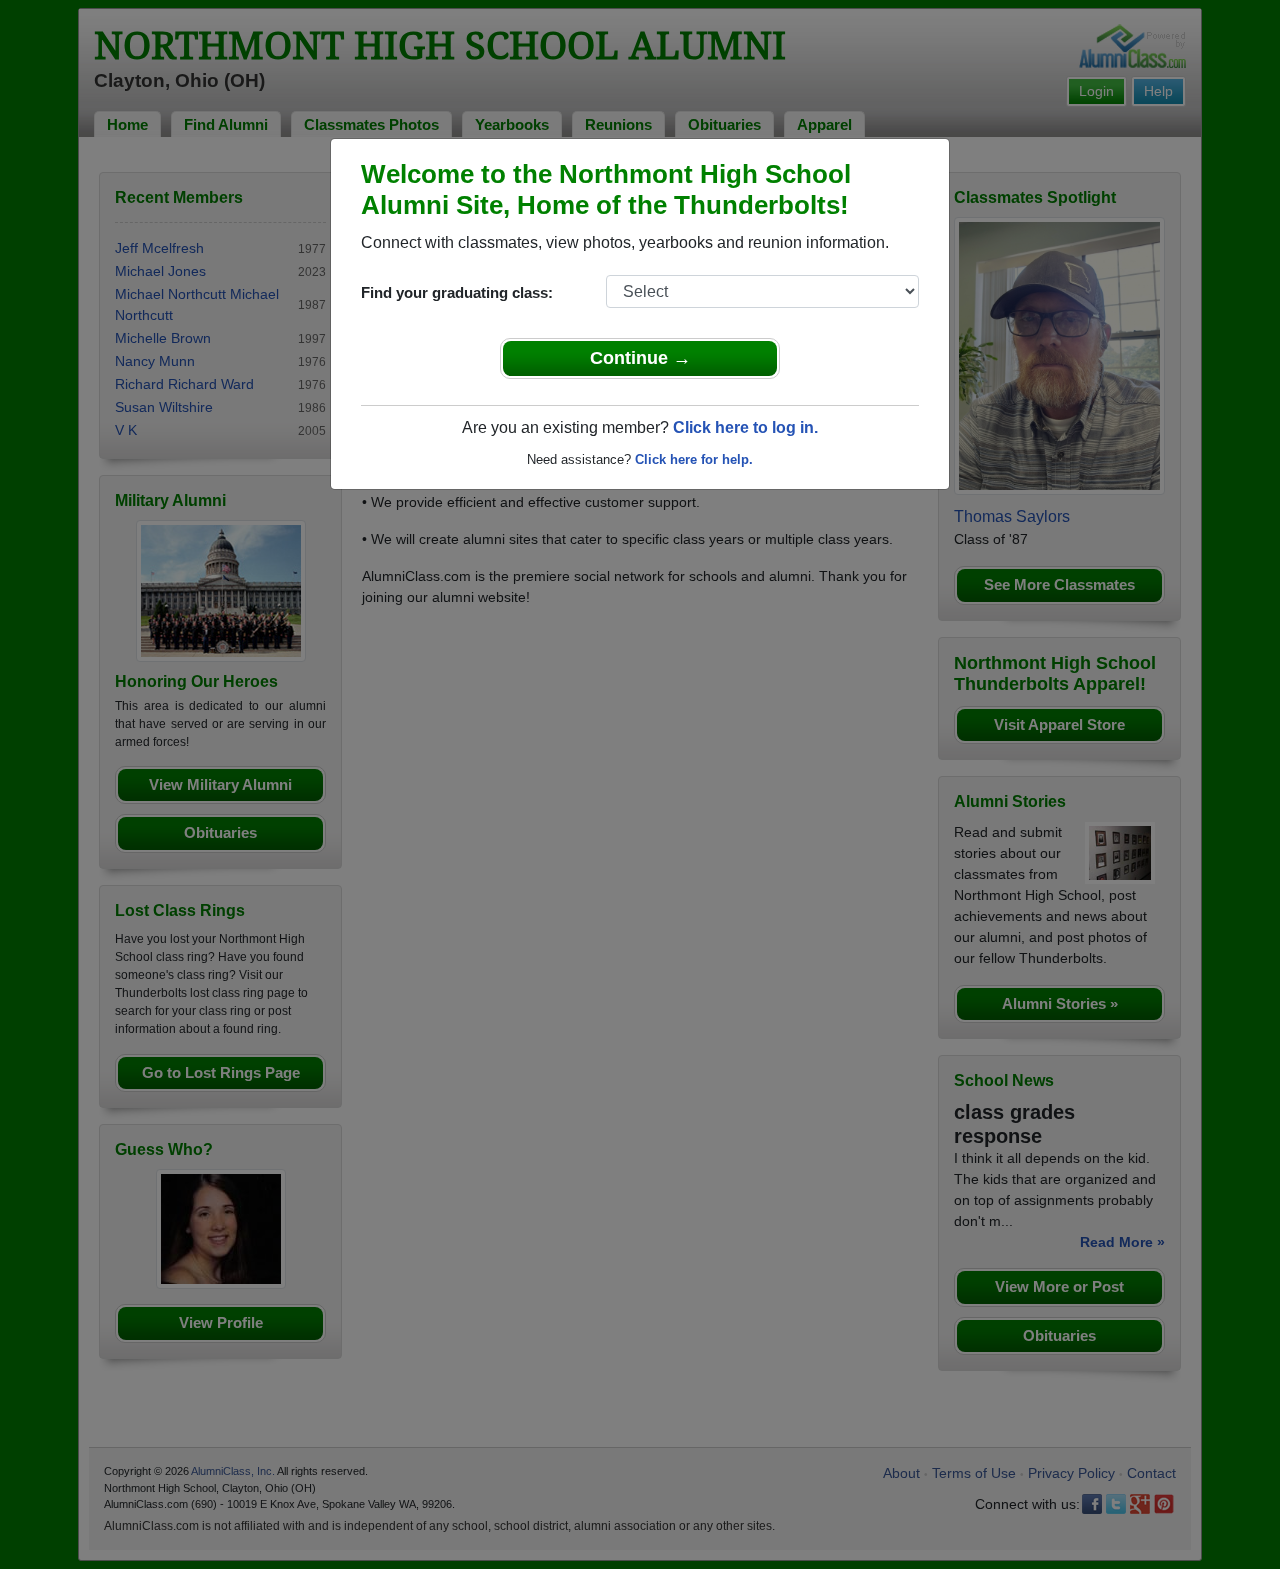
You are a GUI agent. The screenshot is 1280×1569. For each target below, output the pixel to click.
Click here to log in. (745, 427)
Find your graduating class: (457, 292)
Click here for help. (694, 459)
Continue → (640, 358)
